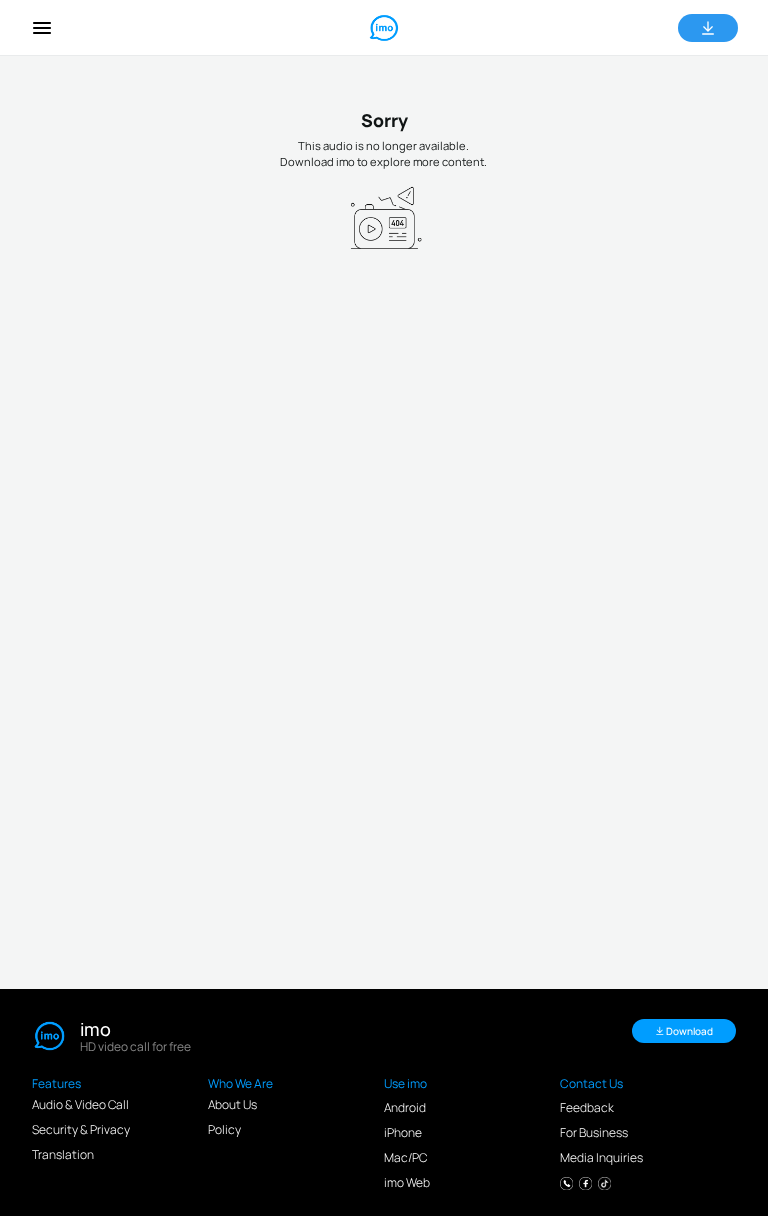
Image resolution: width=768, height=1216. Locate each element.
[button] (42, 28)
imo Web (407, 1182)
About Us (232, 1104)
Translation (63, 1154)
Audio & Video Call (80, 1104)
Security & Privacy (81, 1129)
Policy (224, 1129)
